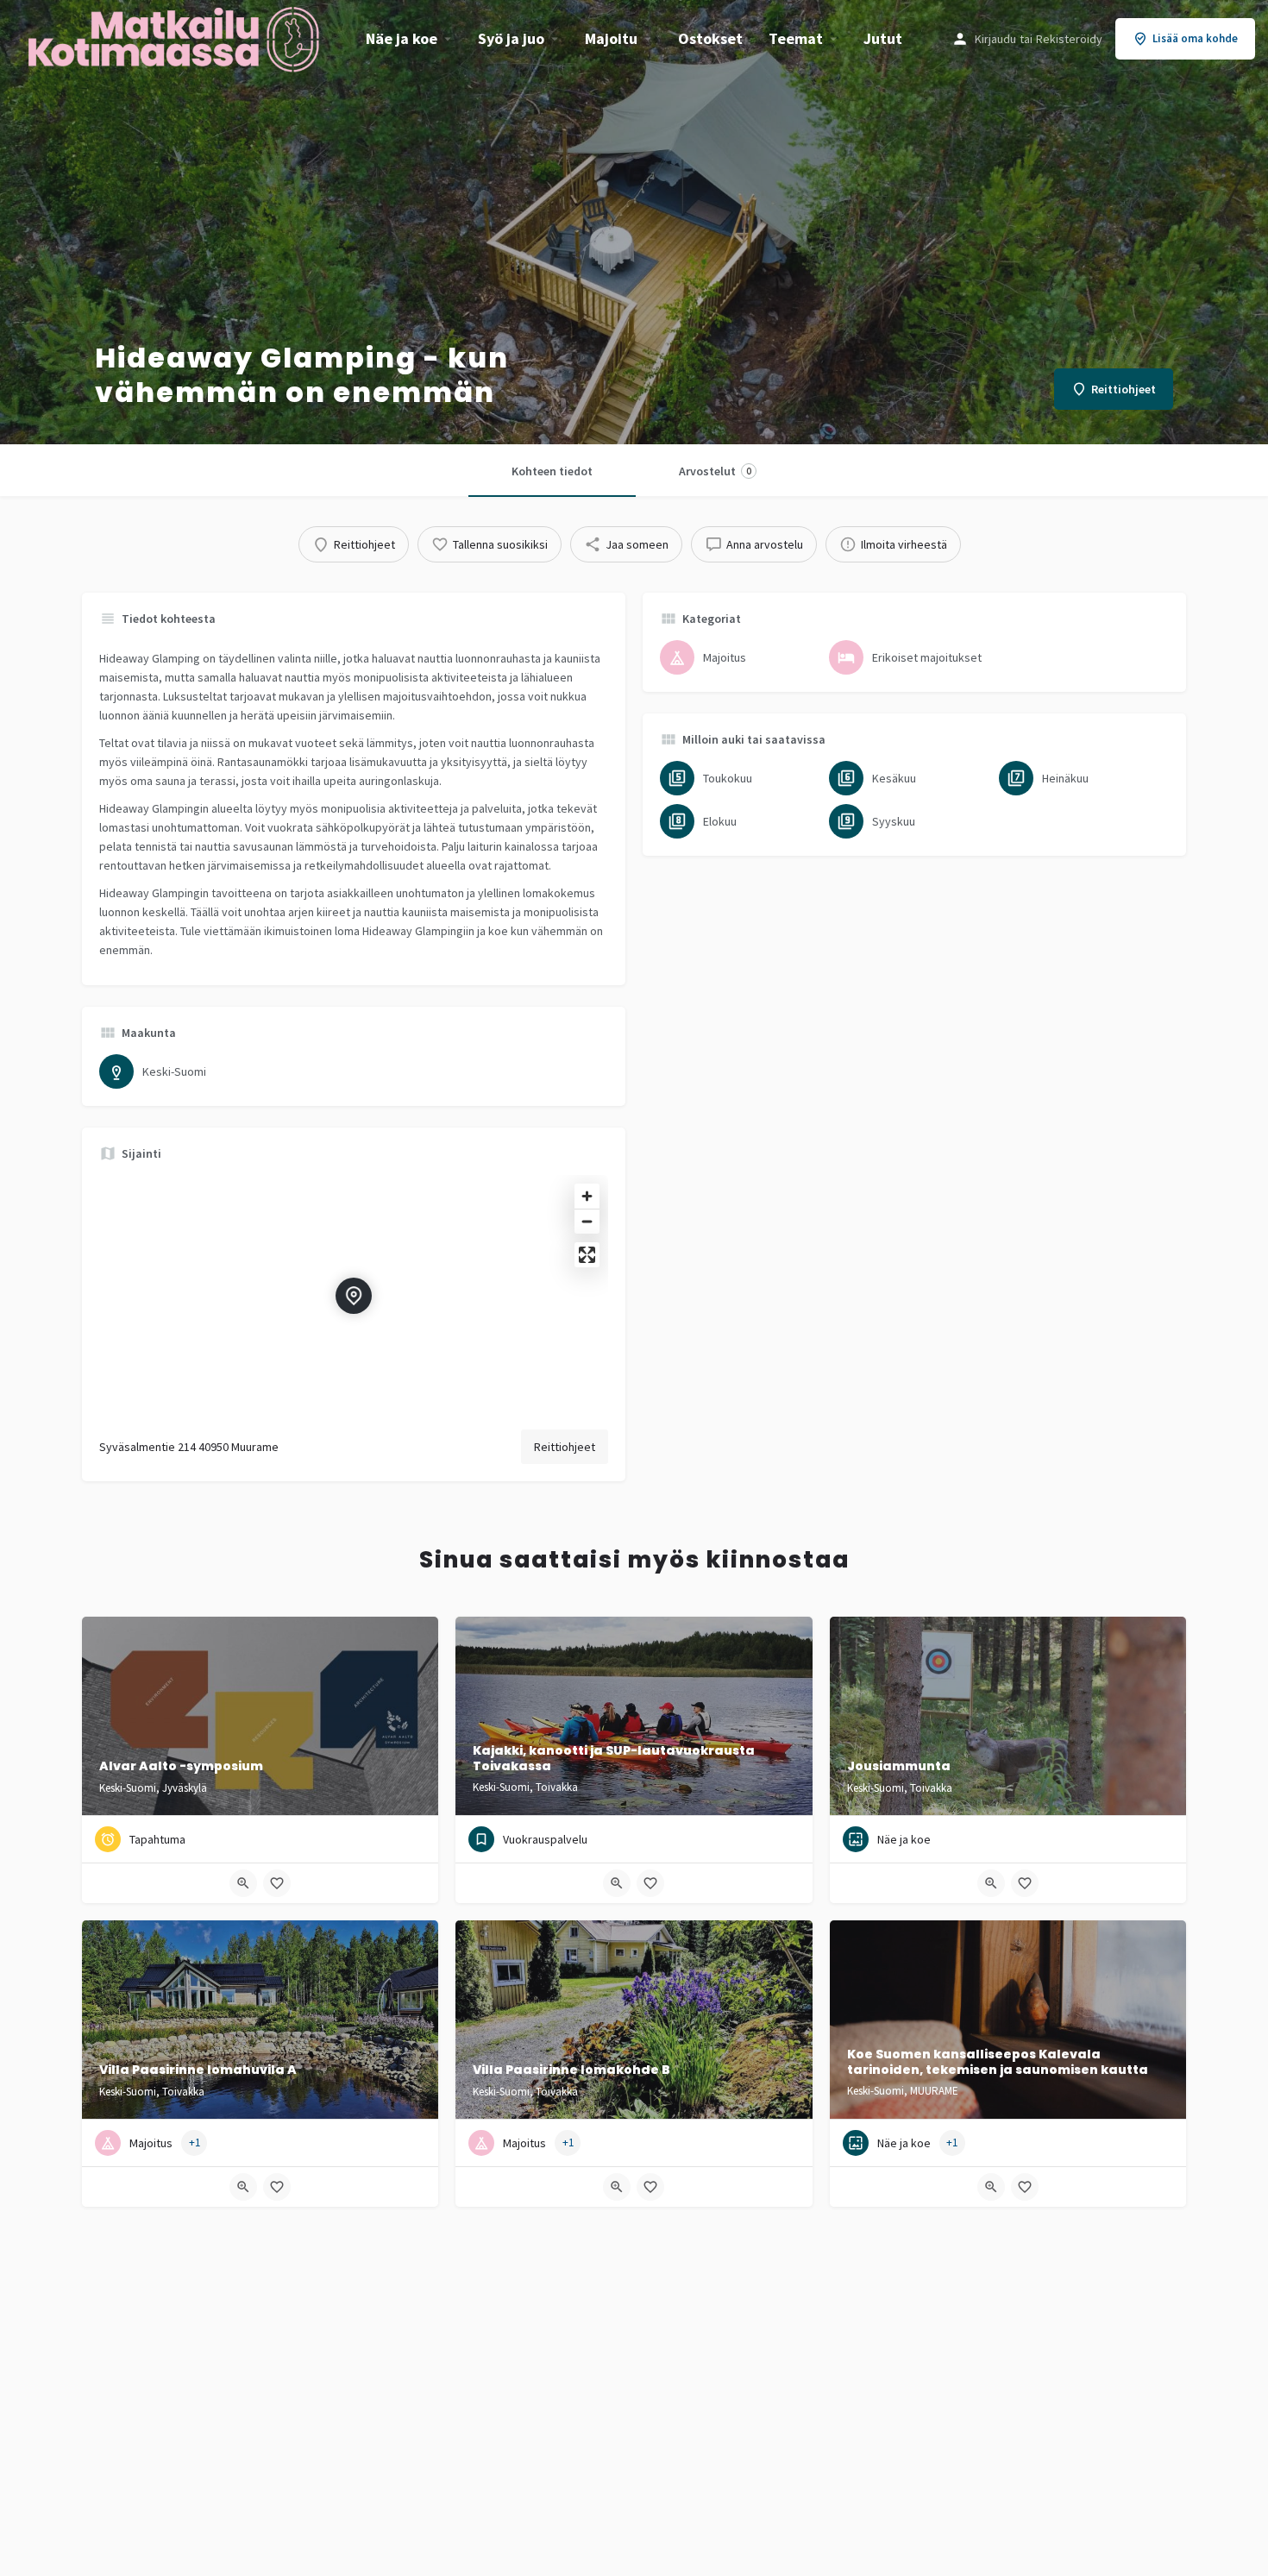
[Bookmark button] (277, 1883)
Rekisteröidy (1069, 39)
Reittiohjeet (565, 1447)
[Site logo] (176, 37)
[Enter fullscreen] (587, 1255)
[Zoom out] (587, 1221)
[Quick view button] (243, 1883)
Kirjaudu (995, 39)
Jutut (883, 38)
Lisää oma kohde (1195, 38)
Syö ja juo (511, 38)
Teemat (796, 38)
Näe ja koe (402, 38)
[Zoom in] (587, 1196)
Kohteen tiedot (552, 471)
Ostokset (710, 38)
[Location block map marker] (354, 1296)
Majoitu (611, 38)
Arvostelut (715, 471)
